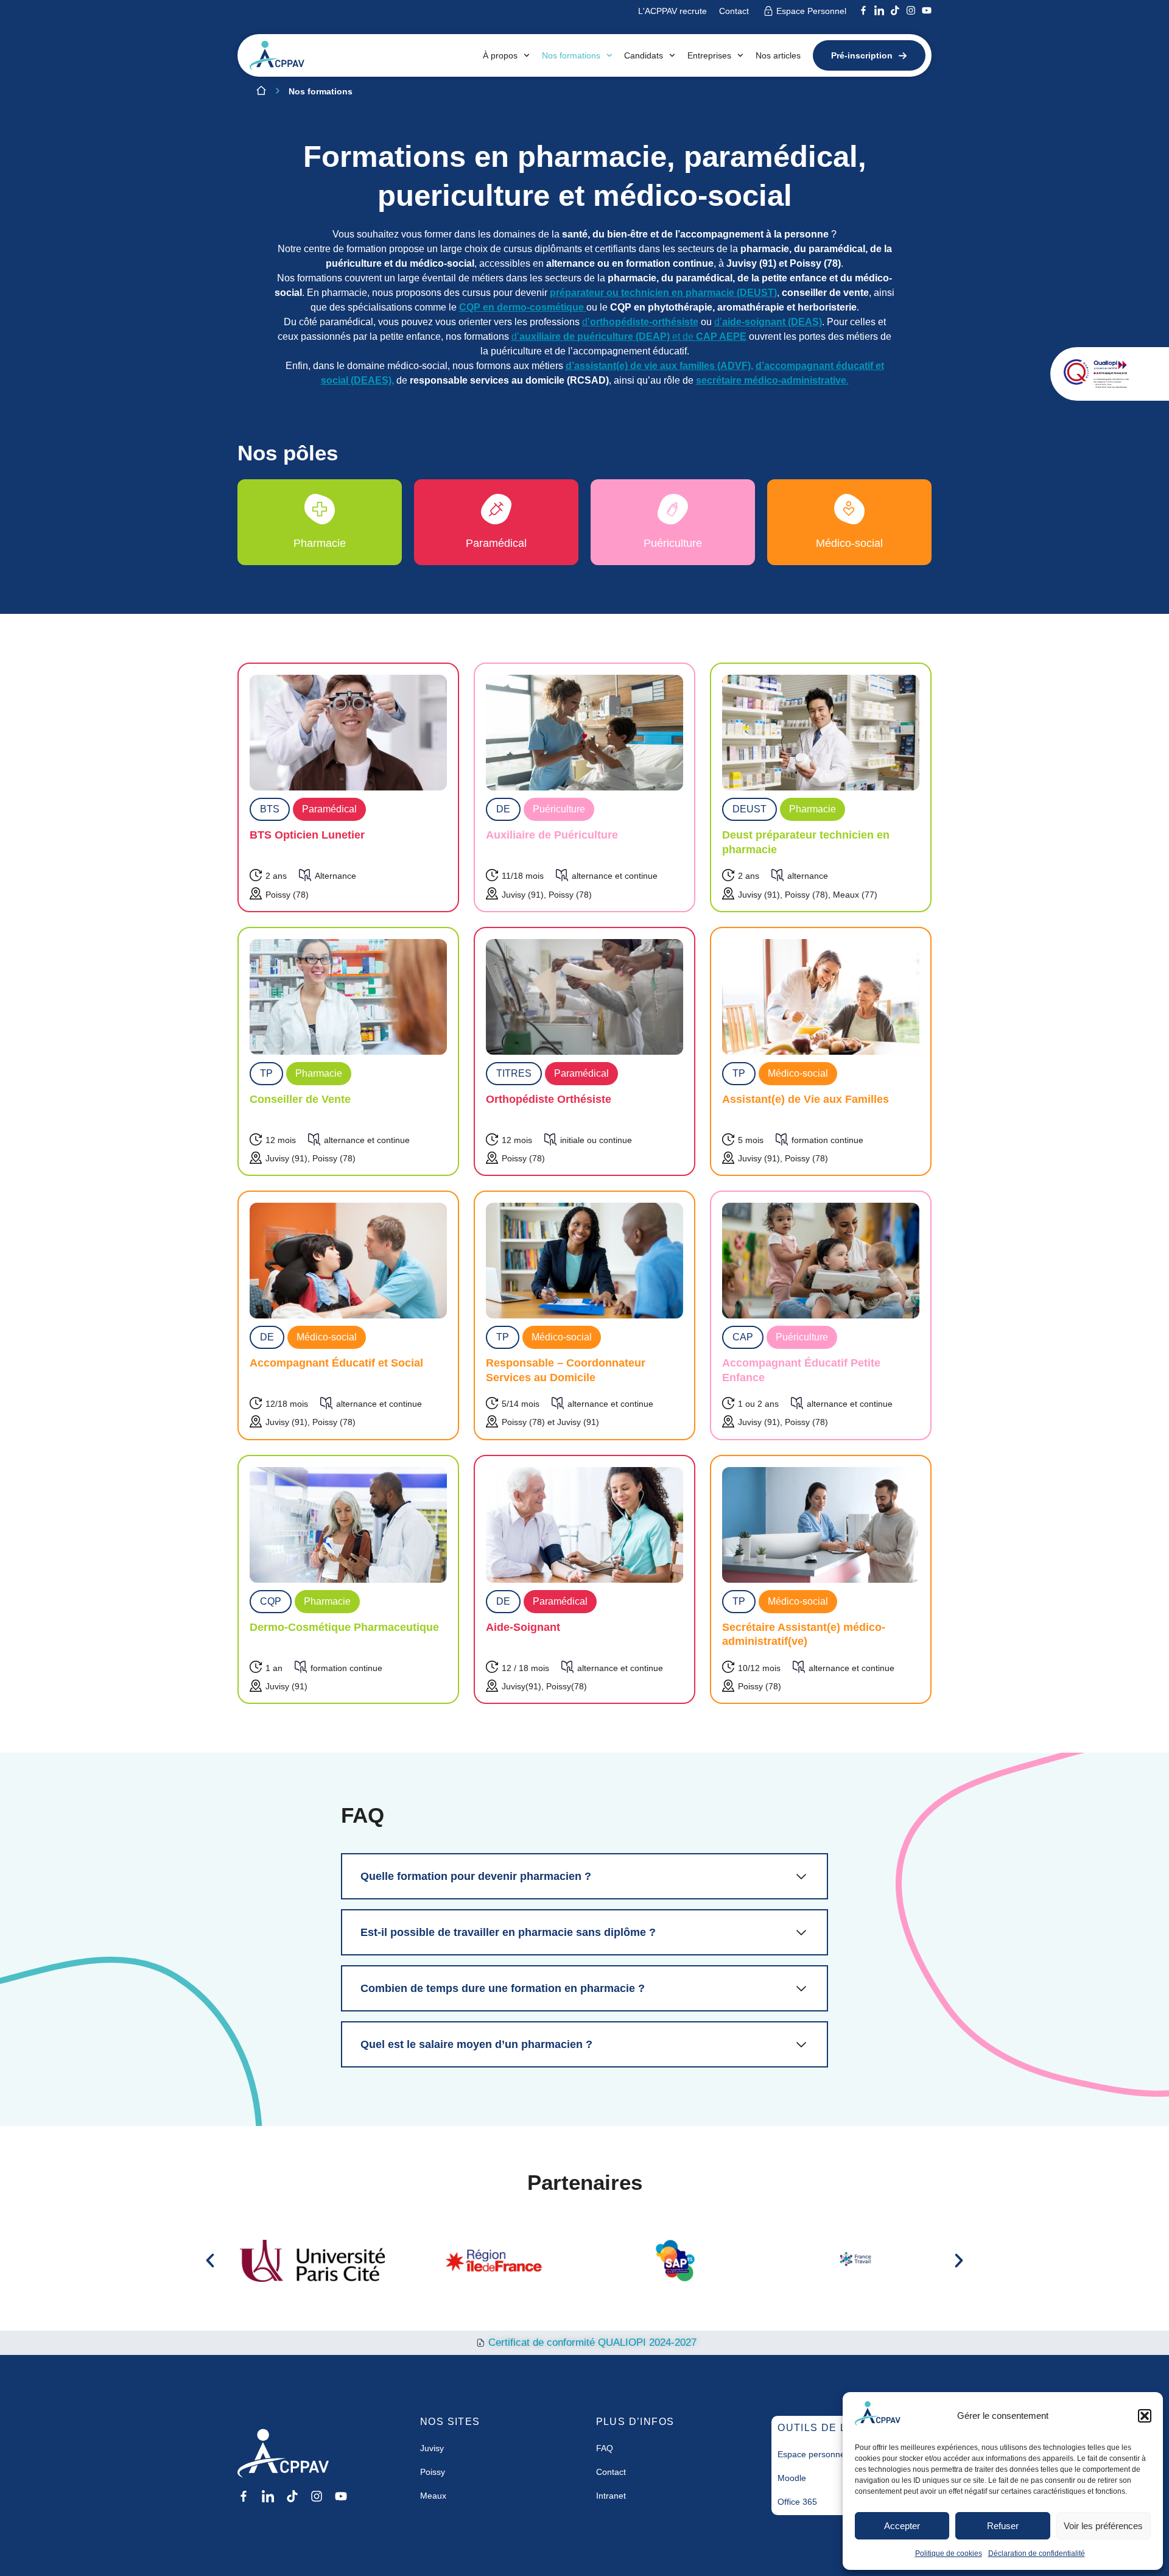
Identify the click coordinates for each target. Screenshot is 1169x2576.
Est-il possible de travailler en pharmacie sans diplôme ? (508, 1932)
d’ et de (629, 336)
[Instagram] (911, 10)
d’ (640, 322)
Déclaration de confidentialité (1037, 2553)
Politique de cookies (949, 2553)
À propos (500, 55)
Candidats (644, 55)
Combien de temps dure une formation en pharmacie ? (503, 1988)
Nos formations (571, 55)
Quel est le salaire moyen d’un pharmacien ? (476, 2044)
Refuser (1003, 2526)
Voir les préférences (1103, 2526)
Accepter (902, 2526)
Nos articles (778, 55)
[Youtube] (927, 10)
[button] (1145, 2416)
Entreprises (709, 55)
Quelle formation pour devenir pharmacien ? (476, 1876)
